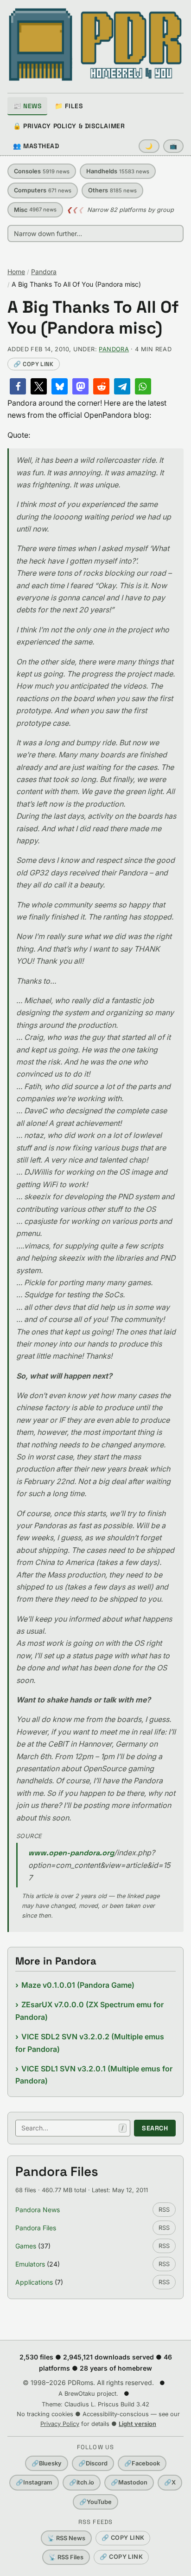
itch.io (82, 2482)
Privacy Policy (60, 2424)
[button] (18, 386)
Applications (34, 2282)
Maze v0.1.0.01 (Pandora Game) (78, 1985)
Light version (137, 2424)
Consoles (42, 171)
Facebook (142, 2463)
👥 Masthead (36, 146)
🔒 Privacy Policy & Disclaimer (69, 126)
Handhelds (118, 171)
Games (26, 2246)
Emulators (30, 2264)
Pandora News (38, 2210)
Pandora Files (36, 2228)
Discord (93, 2463)
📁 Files (69, 106)
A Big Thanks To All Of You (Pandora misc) (93, 318)
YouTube (95, 2502)
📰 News (27, 106)
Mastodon (129, 2482)
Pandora (44, 272)
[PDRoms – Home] (95, 45)
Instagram (34, 2482)
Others (112, 190)
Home (16, 272)
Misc (35, 210)
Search (155, 2128)
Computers (43, 190)
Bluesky (47, 2463)
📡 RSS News (66, 2538)
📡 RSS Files (66, 2557)
